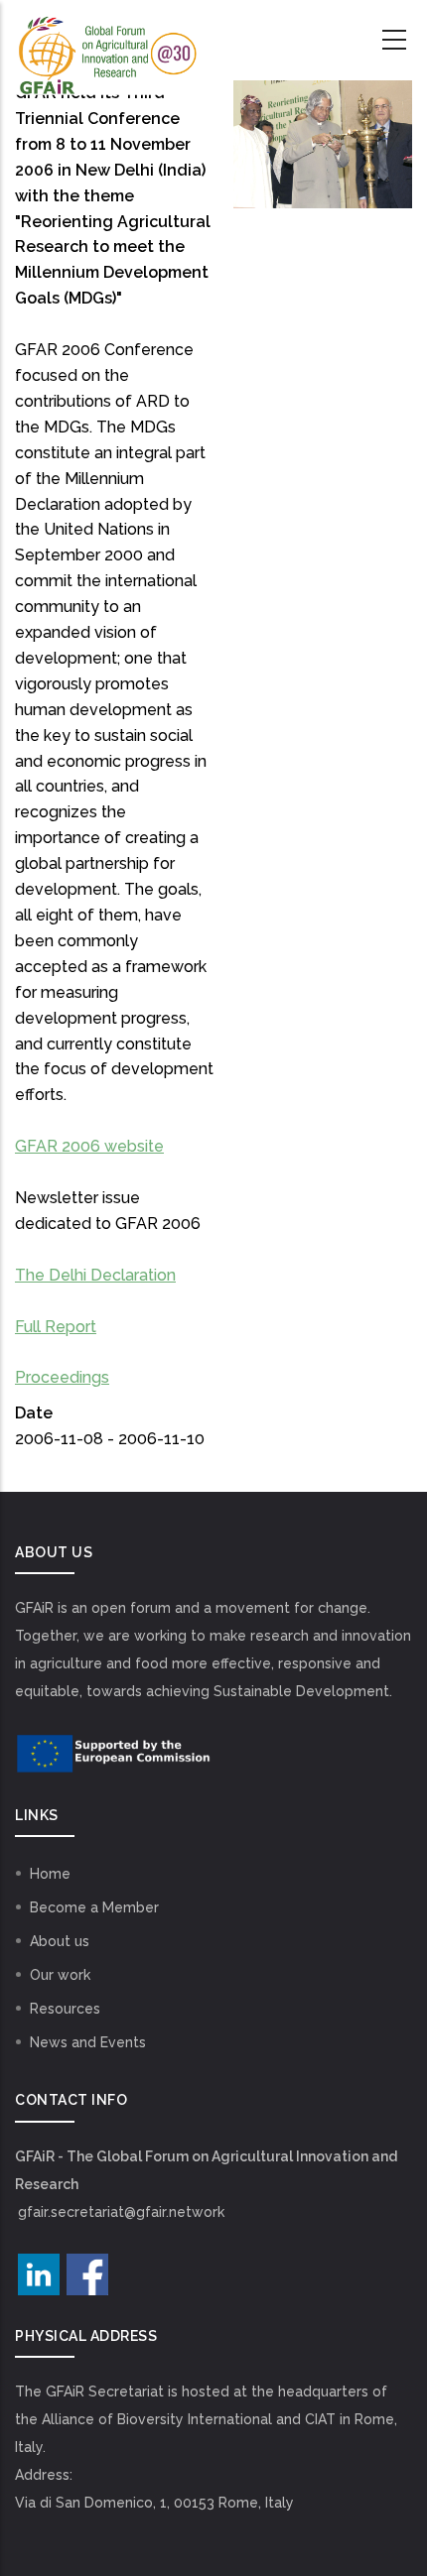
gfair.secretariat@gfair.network (121, 2212)
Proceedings (62, 1377)
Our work (60, 1975)
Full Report (56, 1327)
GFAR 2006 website (89, 1146)
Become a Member (94, 1907)
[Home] (106, 41)
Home (50, 1874)
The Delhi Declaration (95, 1275)
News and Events (88, 2042)
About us (60, 1941)
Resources (65, 2009)
